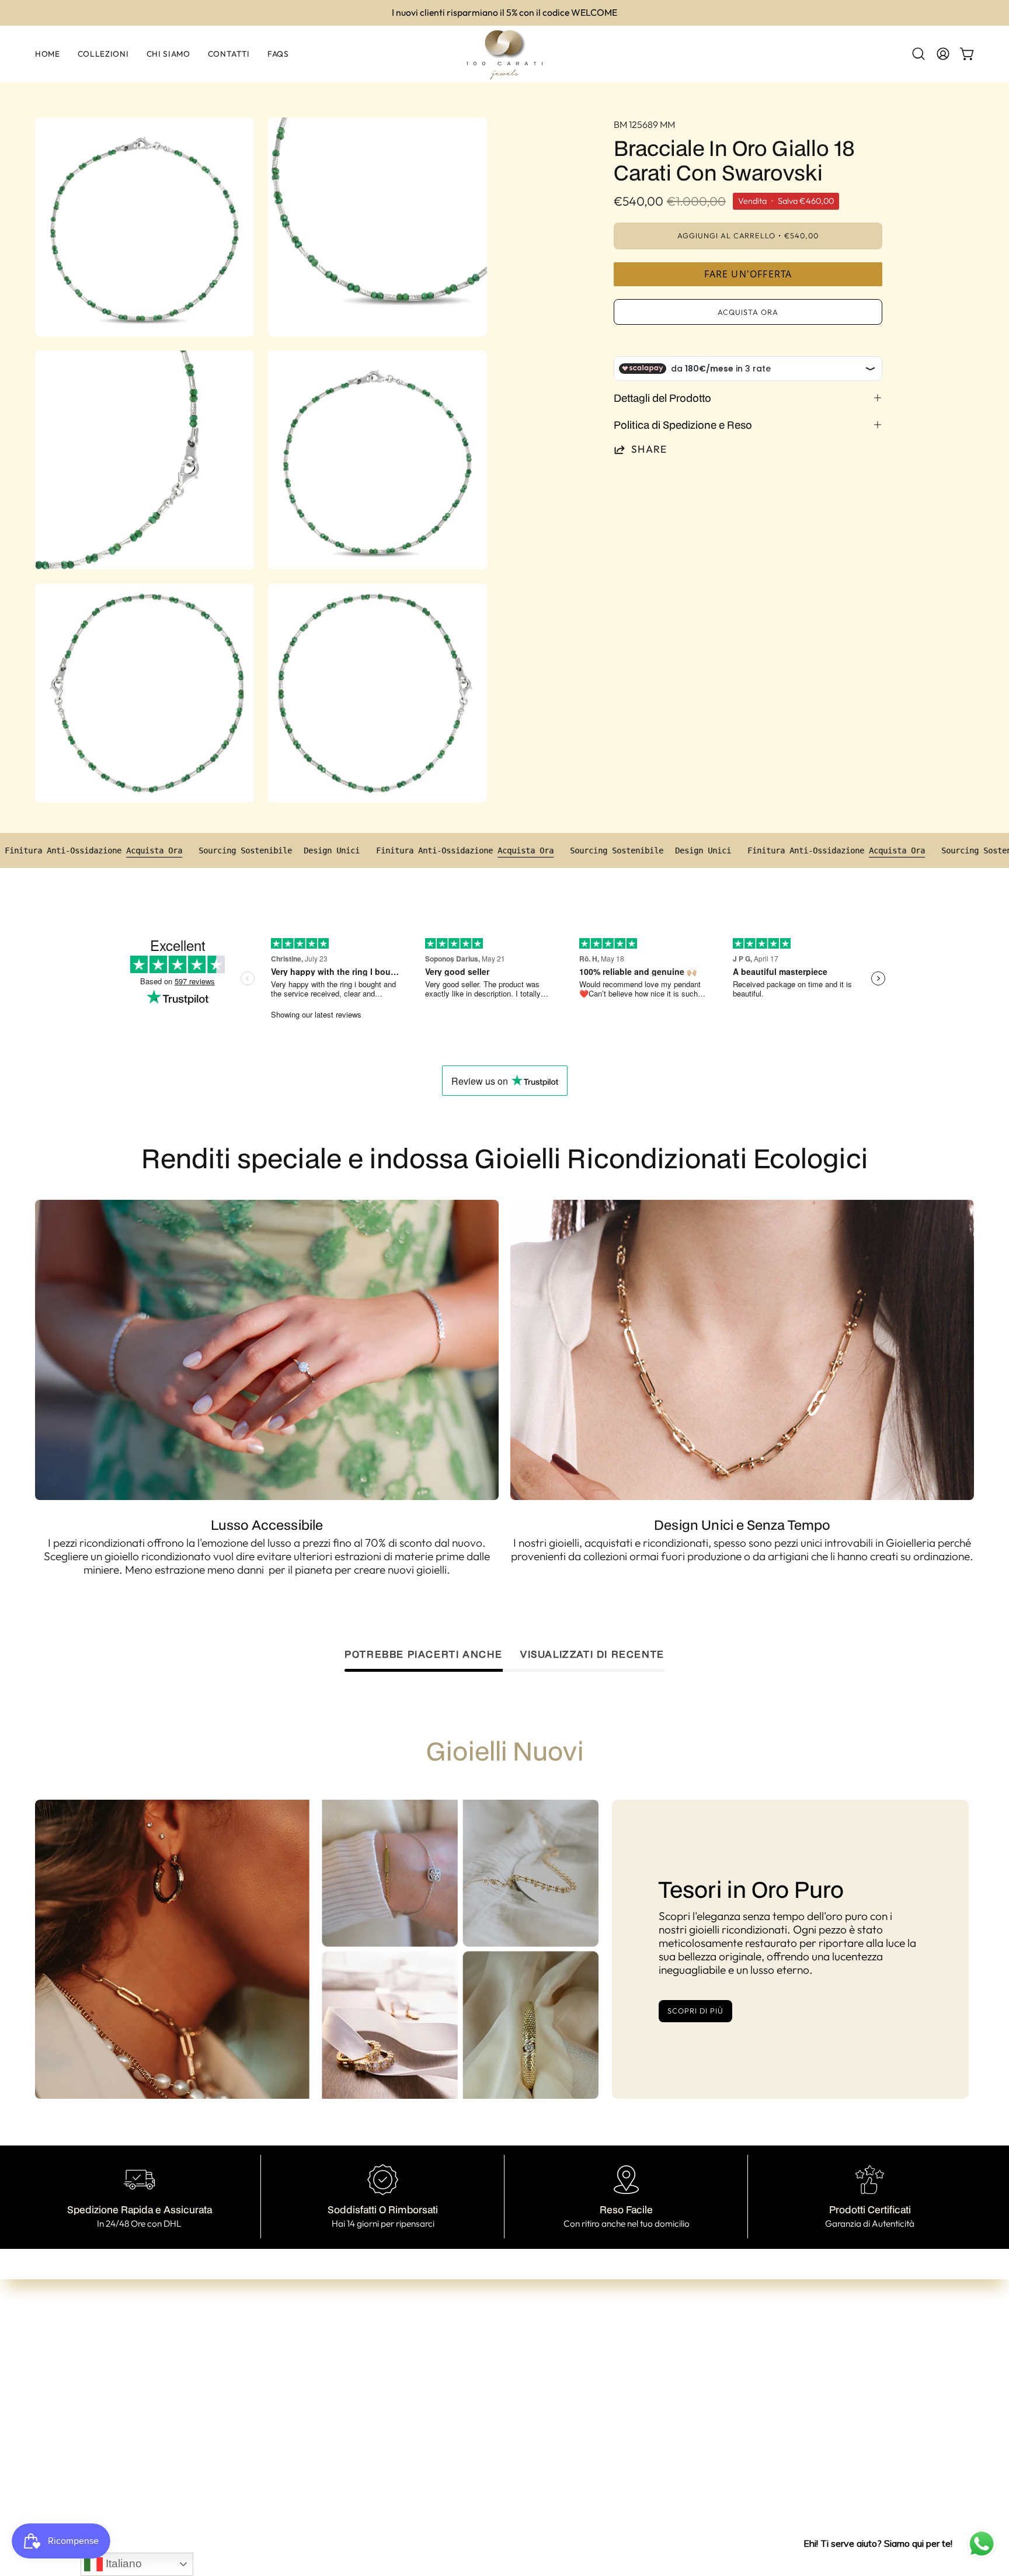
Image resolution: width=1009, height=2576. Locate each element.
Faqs (330, 2428)
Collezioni (341, 2372)
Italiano (122, 2563)
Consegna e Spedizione (533, 2408)
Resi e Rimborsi (513, 2426)
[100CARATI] (505, 54)
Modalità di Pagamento (534, 2389)
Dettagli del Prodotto (662, 398)
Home (332, 2353)
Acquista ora (748, 312)
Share (649, 449)
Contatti (338, 2409)
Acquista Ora (237, 850)
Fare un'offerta (748, 274)
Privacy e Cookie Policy (533, 2445)
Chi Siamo (342, 2390)
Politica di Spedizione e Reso (683, 425)
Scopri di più (695, 2011)
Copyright (501, 2464)
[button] (918, 54)
